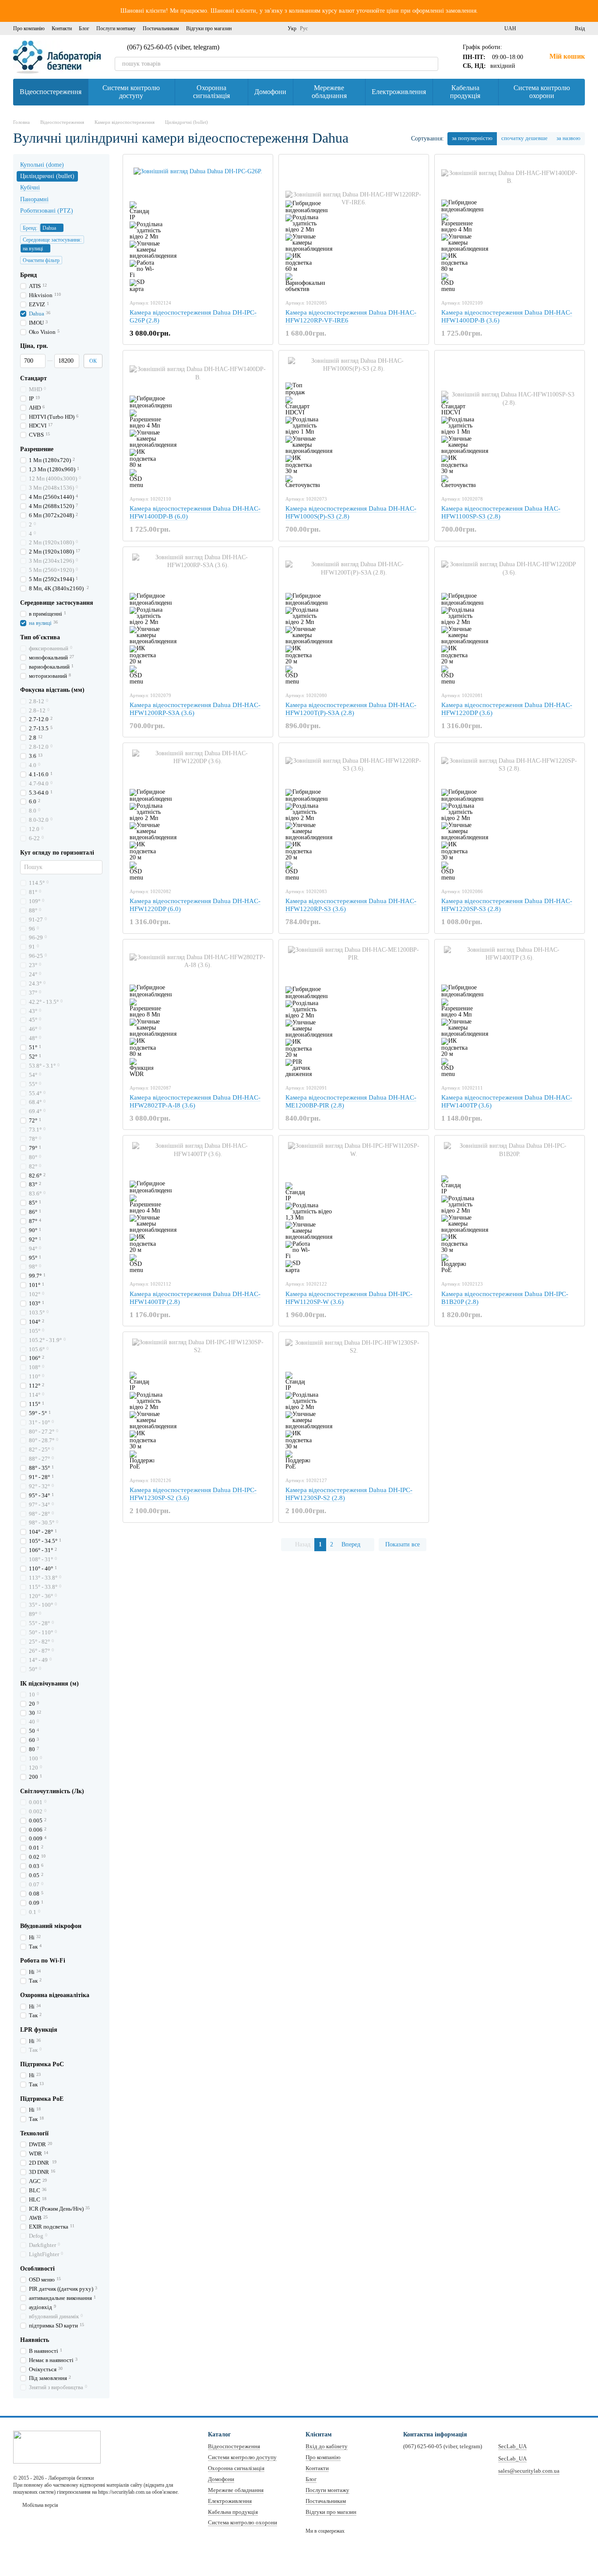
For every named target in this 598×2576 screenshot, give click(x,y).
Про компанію (29, 28)
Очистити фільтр (41, 260)
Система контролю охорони (542, 92)
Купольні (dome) (42, 165)
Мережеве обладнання (329, 92)
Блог (84, 28)
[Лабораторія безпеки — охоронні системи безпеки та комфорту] (57, 2446)
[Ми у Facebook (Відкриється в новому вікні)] (244, 28)
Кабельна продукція (465, 92)
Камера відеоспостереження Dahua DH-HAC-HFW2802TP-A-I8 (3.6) (195, 1101)
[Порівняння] (536, 28)
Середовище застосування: (52, 240)
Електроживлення (399, 92)
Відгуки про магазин (209, 28)
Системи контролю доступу (131, 92)
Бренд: (30, 228)
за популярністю (472, 138)
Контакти (62, 28)
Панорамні (34, 199)
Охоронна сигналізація (211, 92)
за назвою (568, 138)
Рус (304, 28)
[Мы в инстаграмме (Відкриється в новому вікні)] (254, 28)
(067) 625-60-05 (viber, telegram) (173, 47)
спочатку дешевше (524, 138)
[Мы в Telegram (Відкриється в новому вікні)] (275, 28)
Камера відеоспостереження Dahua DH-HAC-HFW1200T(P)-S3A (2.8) (351, 709)
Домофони (270, 92)
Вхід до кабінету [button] (327, 2446)
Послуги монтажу (116, 28)
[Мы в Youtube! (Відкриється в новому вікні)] (265, 28)
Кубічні (30, 188)
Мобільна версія (40, 2505)
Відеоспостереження (51, 92)
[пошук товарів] (431, 64)
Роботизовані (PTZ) (47, 210)
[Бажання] (552, 28)
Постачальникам (161, 28)
